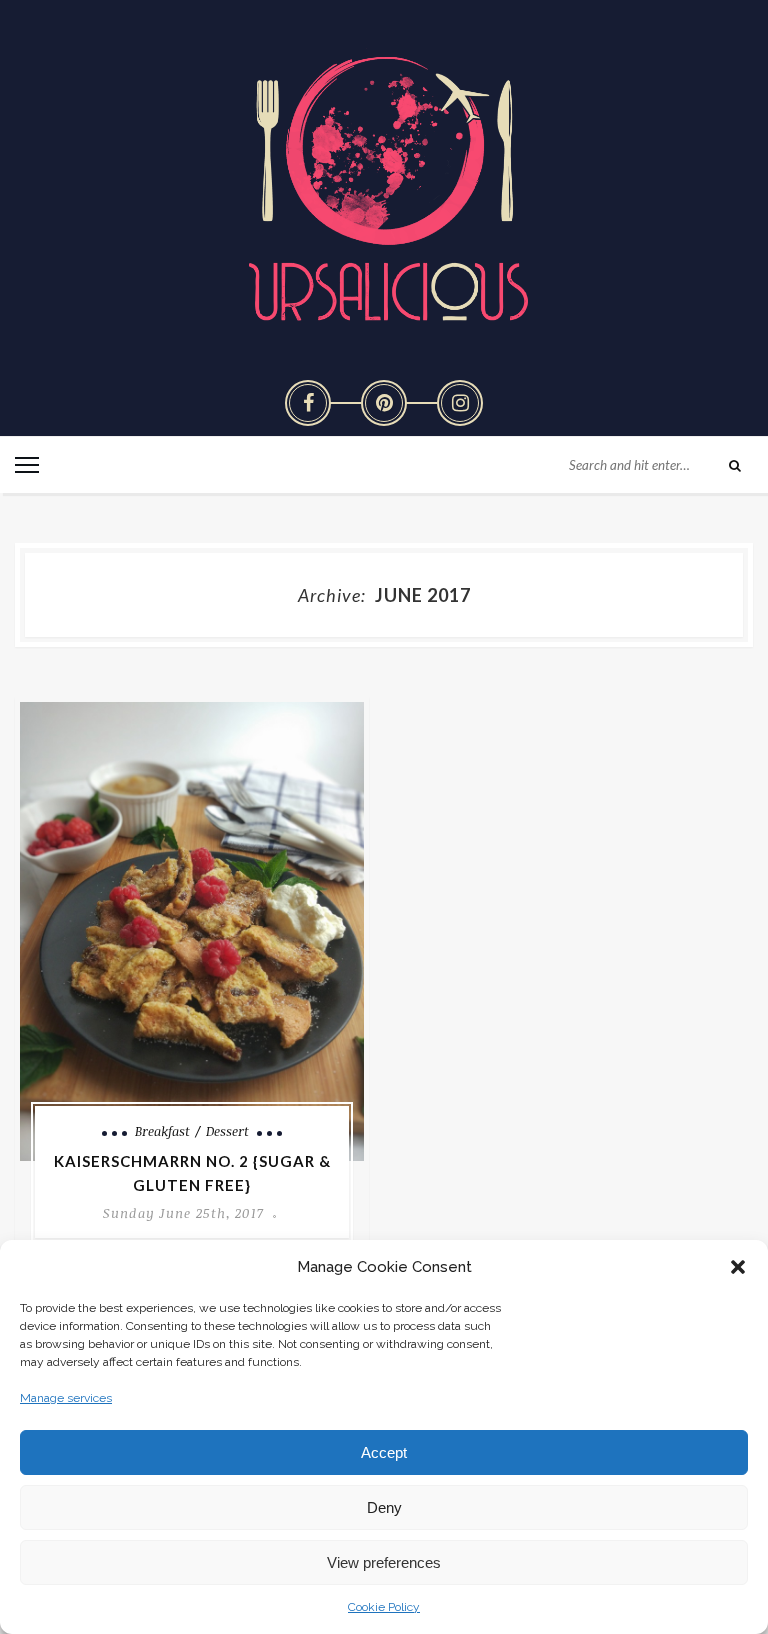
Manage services (66, 1398)
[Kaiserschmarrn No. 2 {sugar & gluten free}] (192, 931)
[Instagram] (460, 403)
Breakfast (162, 1131)
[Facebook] (308, 403)
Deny (384, 1507)
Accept (384, 1452)
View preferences (384, 1562)
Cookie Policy (384, 1607)
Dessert (227, 1131)
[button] (738, 1267)
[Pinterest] (384, 403)
